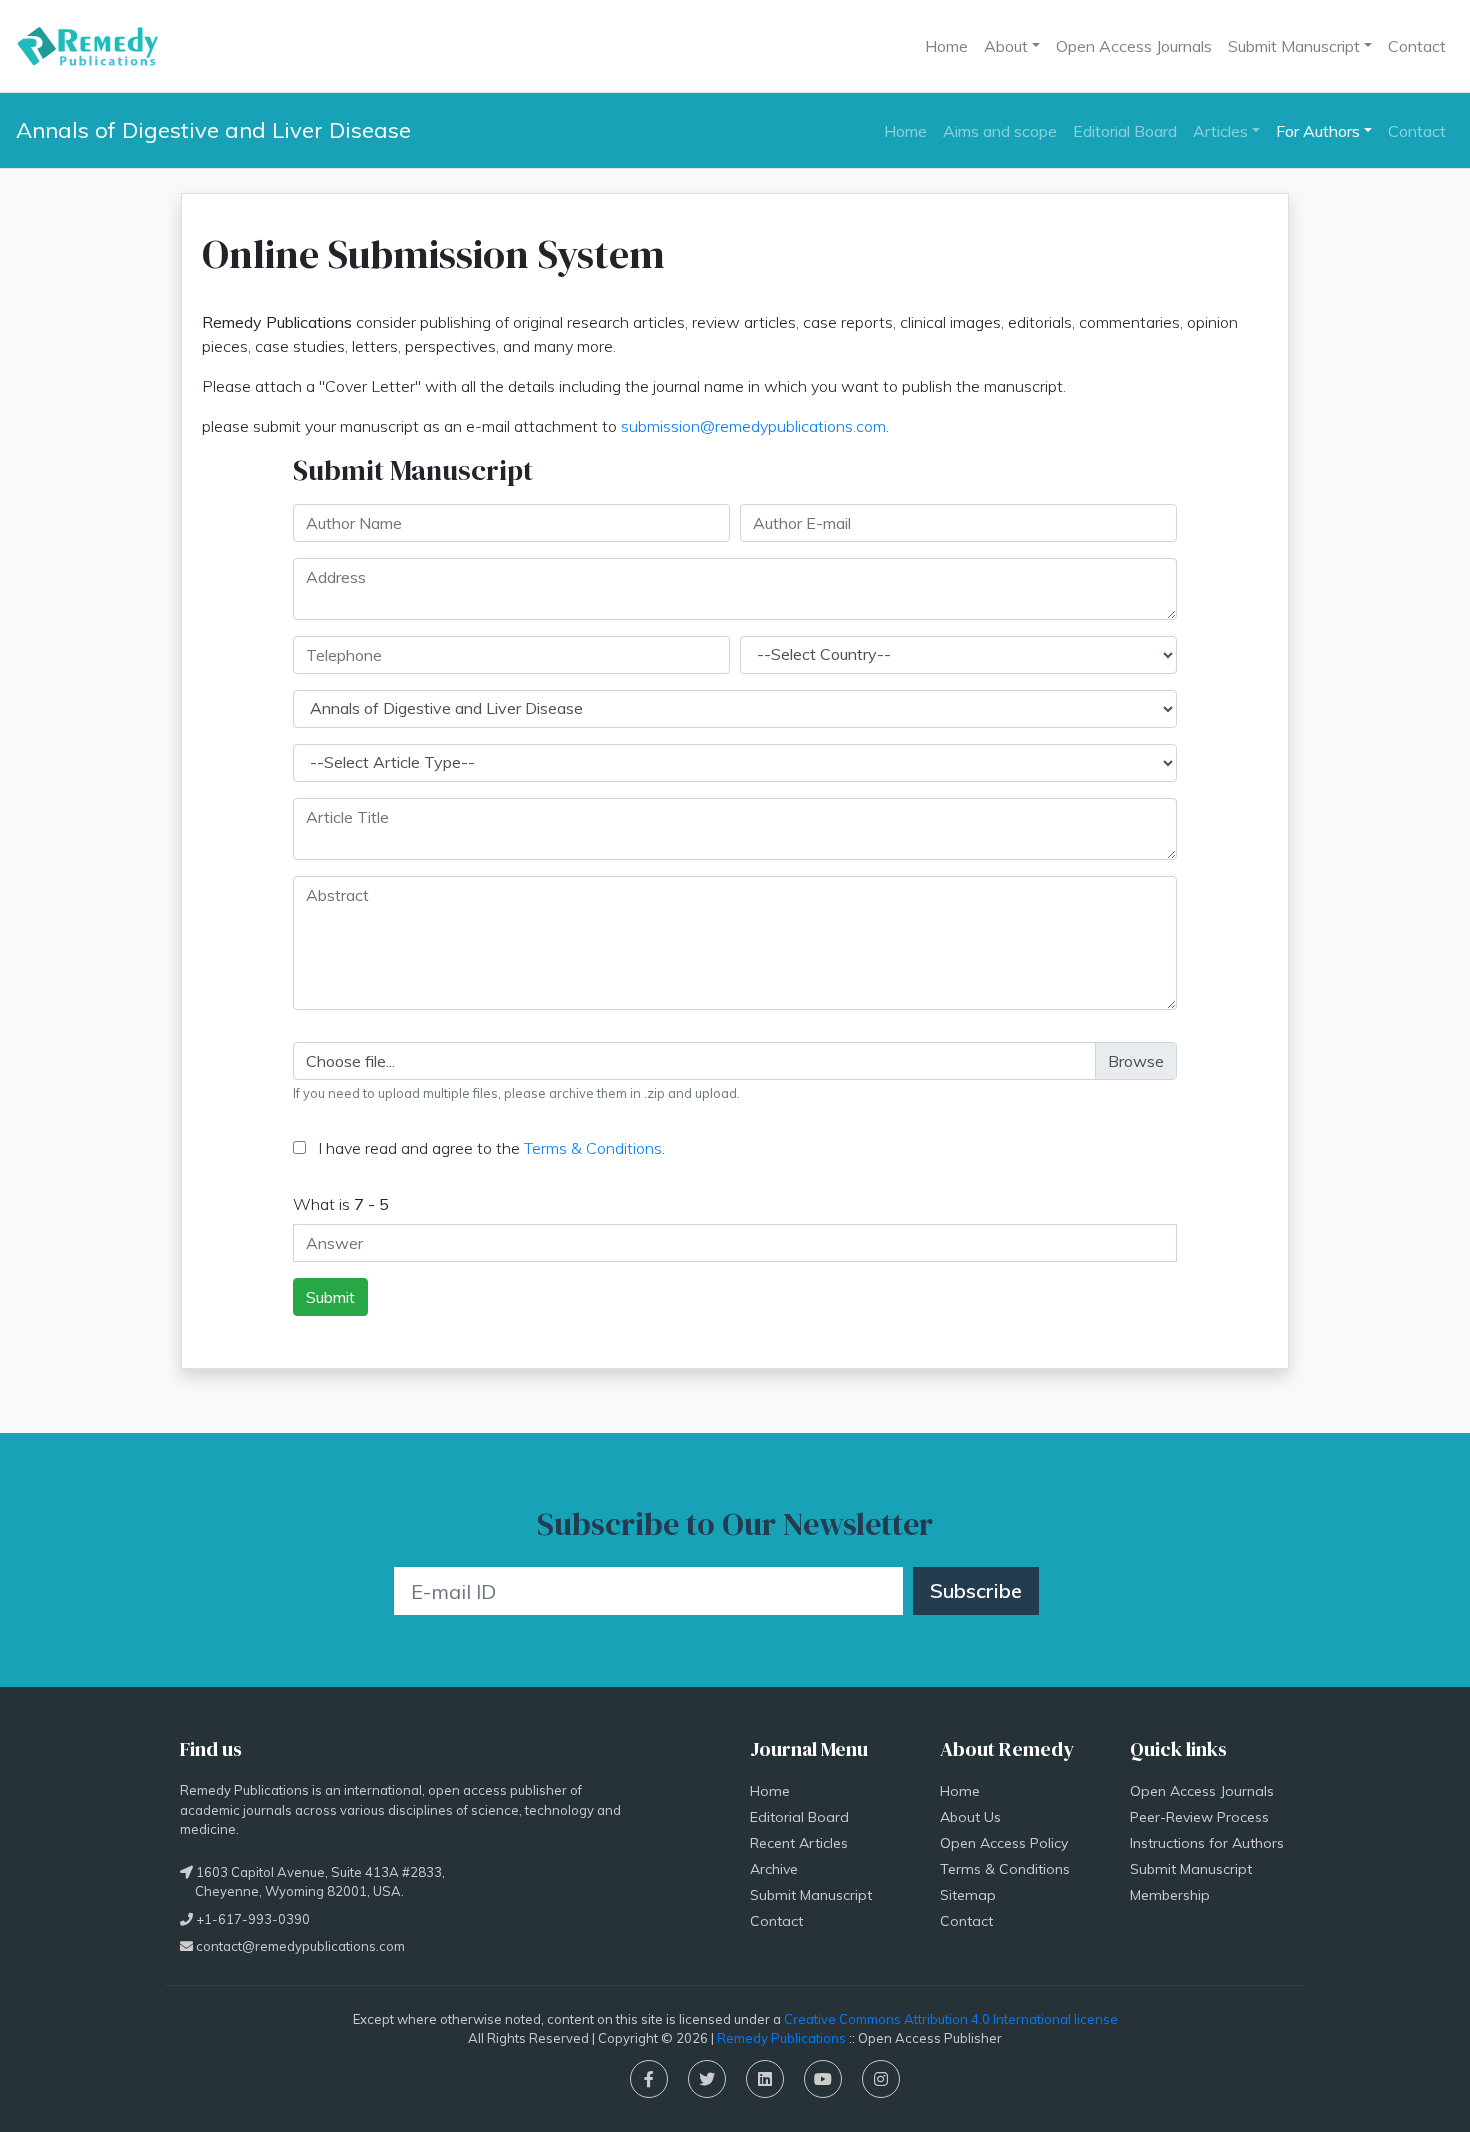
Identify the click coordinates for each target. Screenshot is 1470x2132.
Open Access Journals (1134, 46)
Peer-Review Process (1199, 1817)
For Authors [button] (1318, 131)
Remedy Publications (781, 2038)
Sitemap (968, 1895)
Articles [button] (1220, 131)
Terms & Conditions (593, 1148)
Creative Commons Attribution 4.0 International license (951, 2019)
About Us (970, 1817)
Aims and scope (1000, 131)
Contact (1417, 46)
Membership (1170, 1895)
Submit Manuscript (811, 1895)
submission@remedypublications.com (753, 426)
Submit (330, 1297)
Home (946, 46)
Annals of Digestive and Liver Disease (213, 130)
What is (341, 1204)
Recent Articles (799, 1843)
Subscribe (976, 1590)
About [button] (1006, 46)
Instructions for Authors (1207, 1843)
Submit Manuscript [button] (1294, 46)
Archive (774, 1869)
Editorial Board (1125, 131)
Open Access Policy (1004, 1843)
